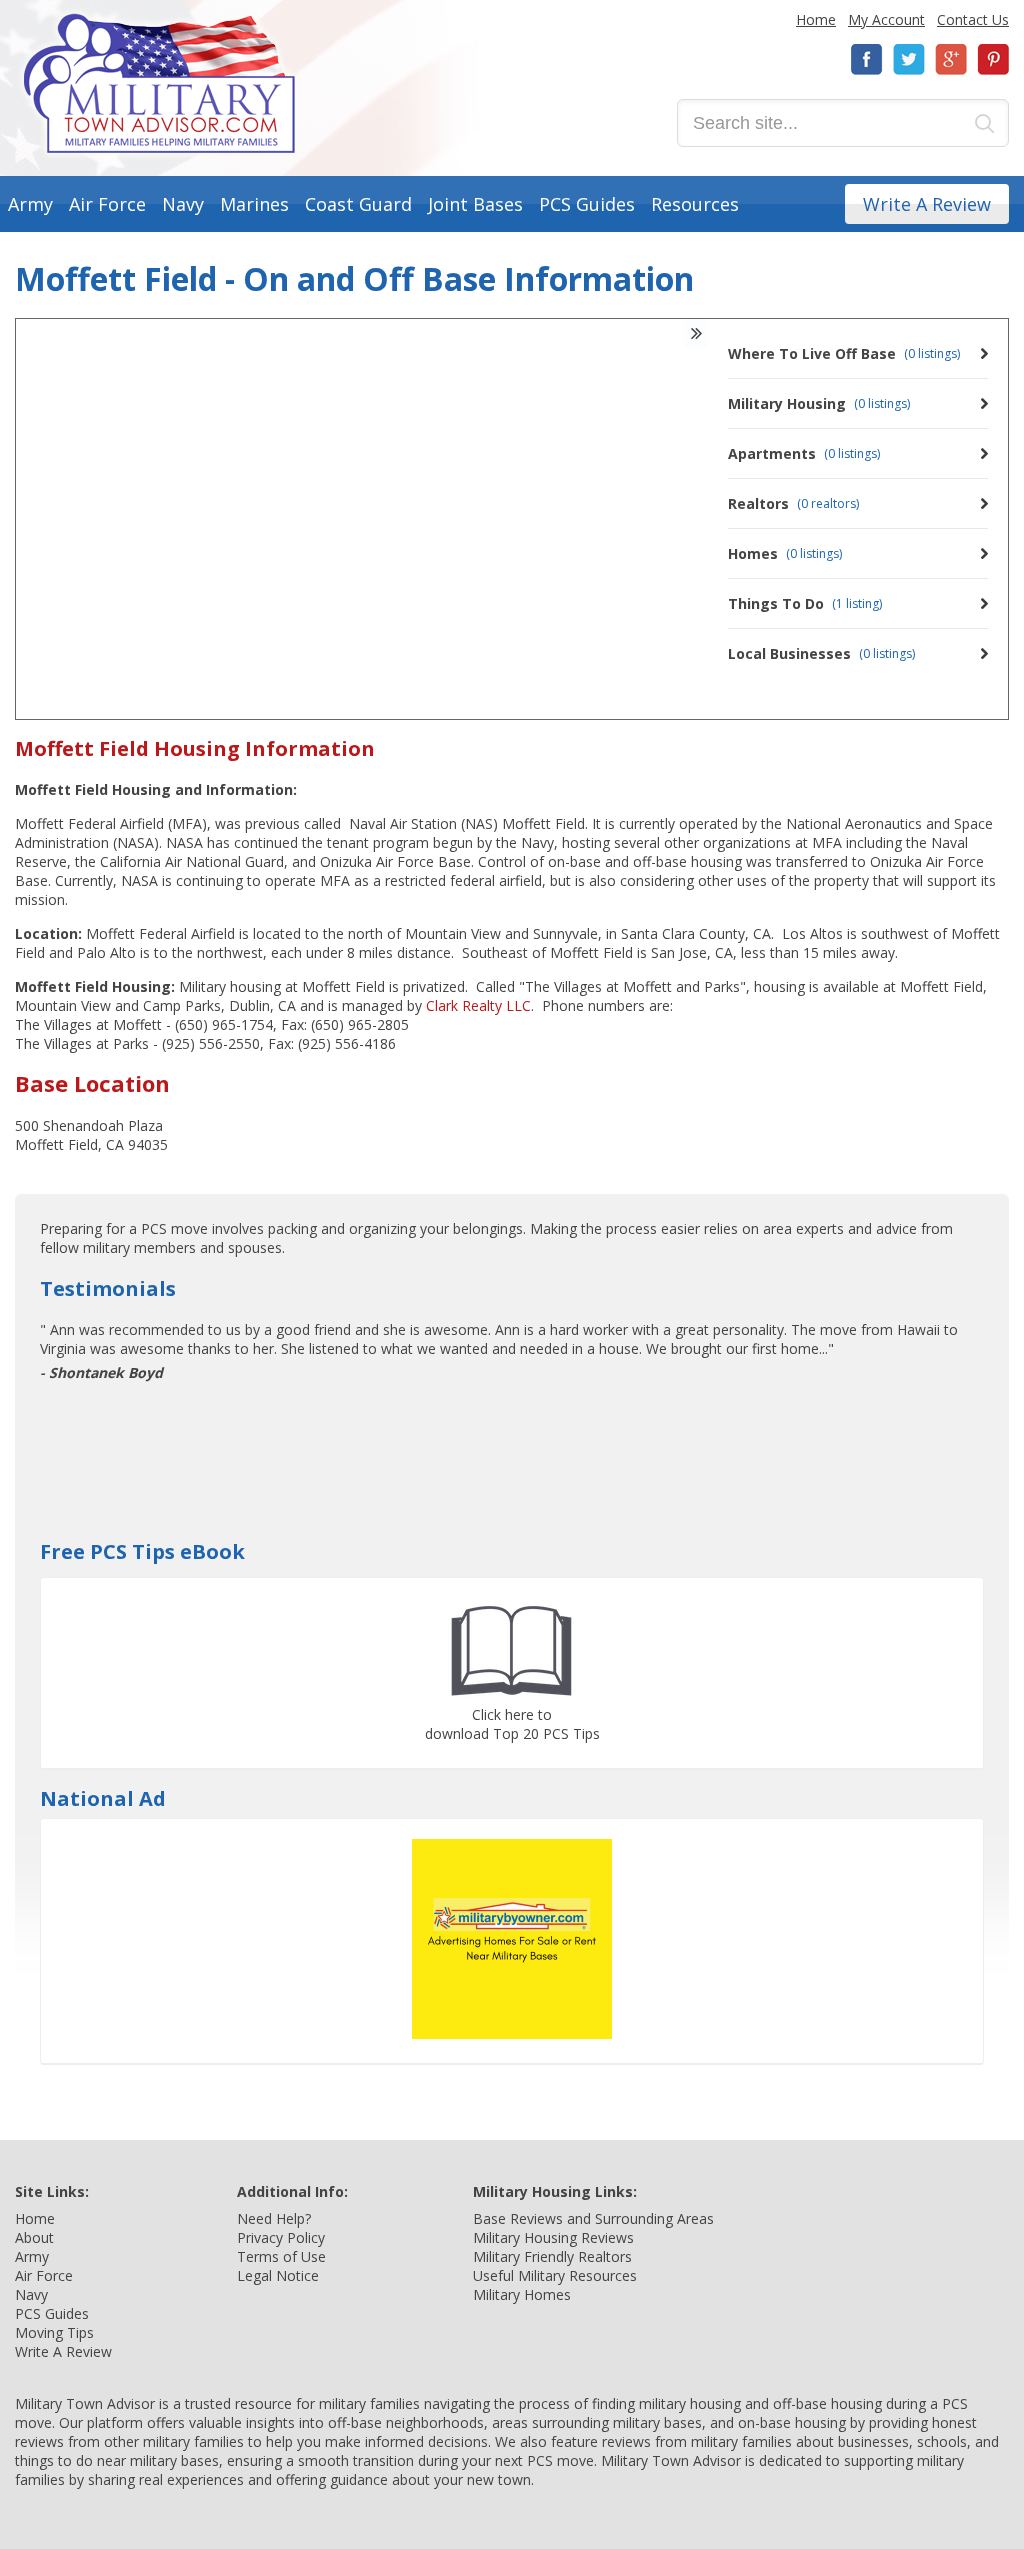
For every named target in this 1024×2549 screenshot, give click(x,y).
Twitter (909, 59)
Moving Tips (54, 2332)
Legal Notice (278, 2275)
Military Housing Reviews (553, 2237)
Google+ (951, 59)
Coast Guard (358, 204)
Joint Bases (475, 204)
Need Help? (274, 2218)
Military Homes (522, 2294)
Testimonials (108, 1288)
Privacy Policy (281, 2237)
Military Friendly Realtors (552, 2256)
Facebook (867, 59)
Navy (183, 204)
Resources (695, 204)
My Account (886, 19)
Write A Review (927, 204)
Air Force (107, 204)
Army (30, 204)
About (34, 2237)
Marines (254, 204)
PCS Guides (587, 204)
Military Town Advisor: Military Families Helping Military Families (159, 83)
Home (816, 19)
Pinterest (993, 59)
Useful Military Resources (555, 2275)
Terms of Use (281, 2256)
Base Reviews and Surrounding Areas (593, 2218)
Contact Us (973, 19)
